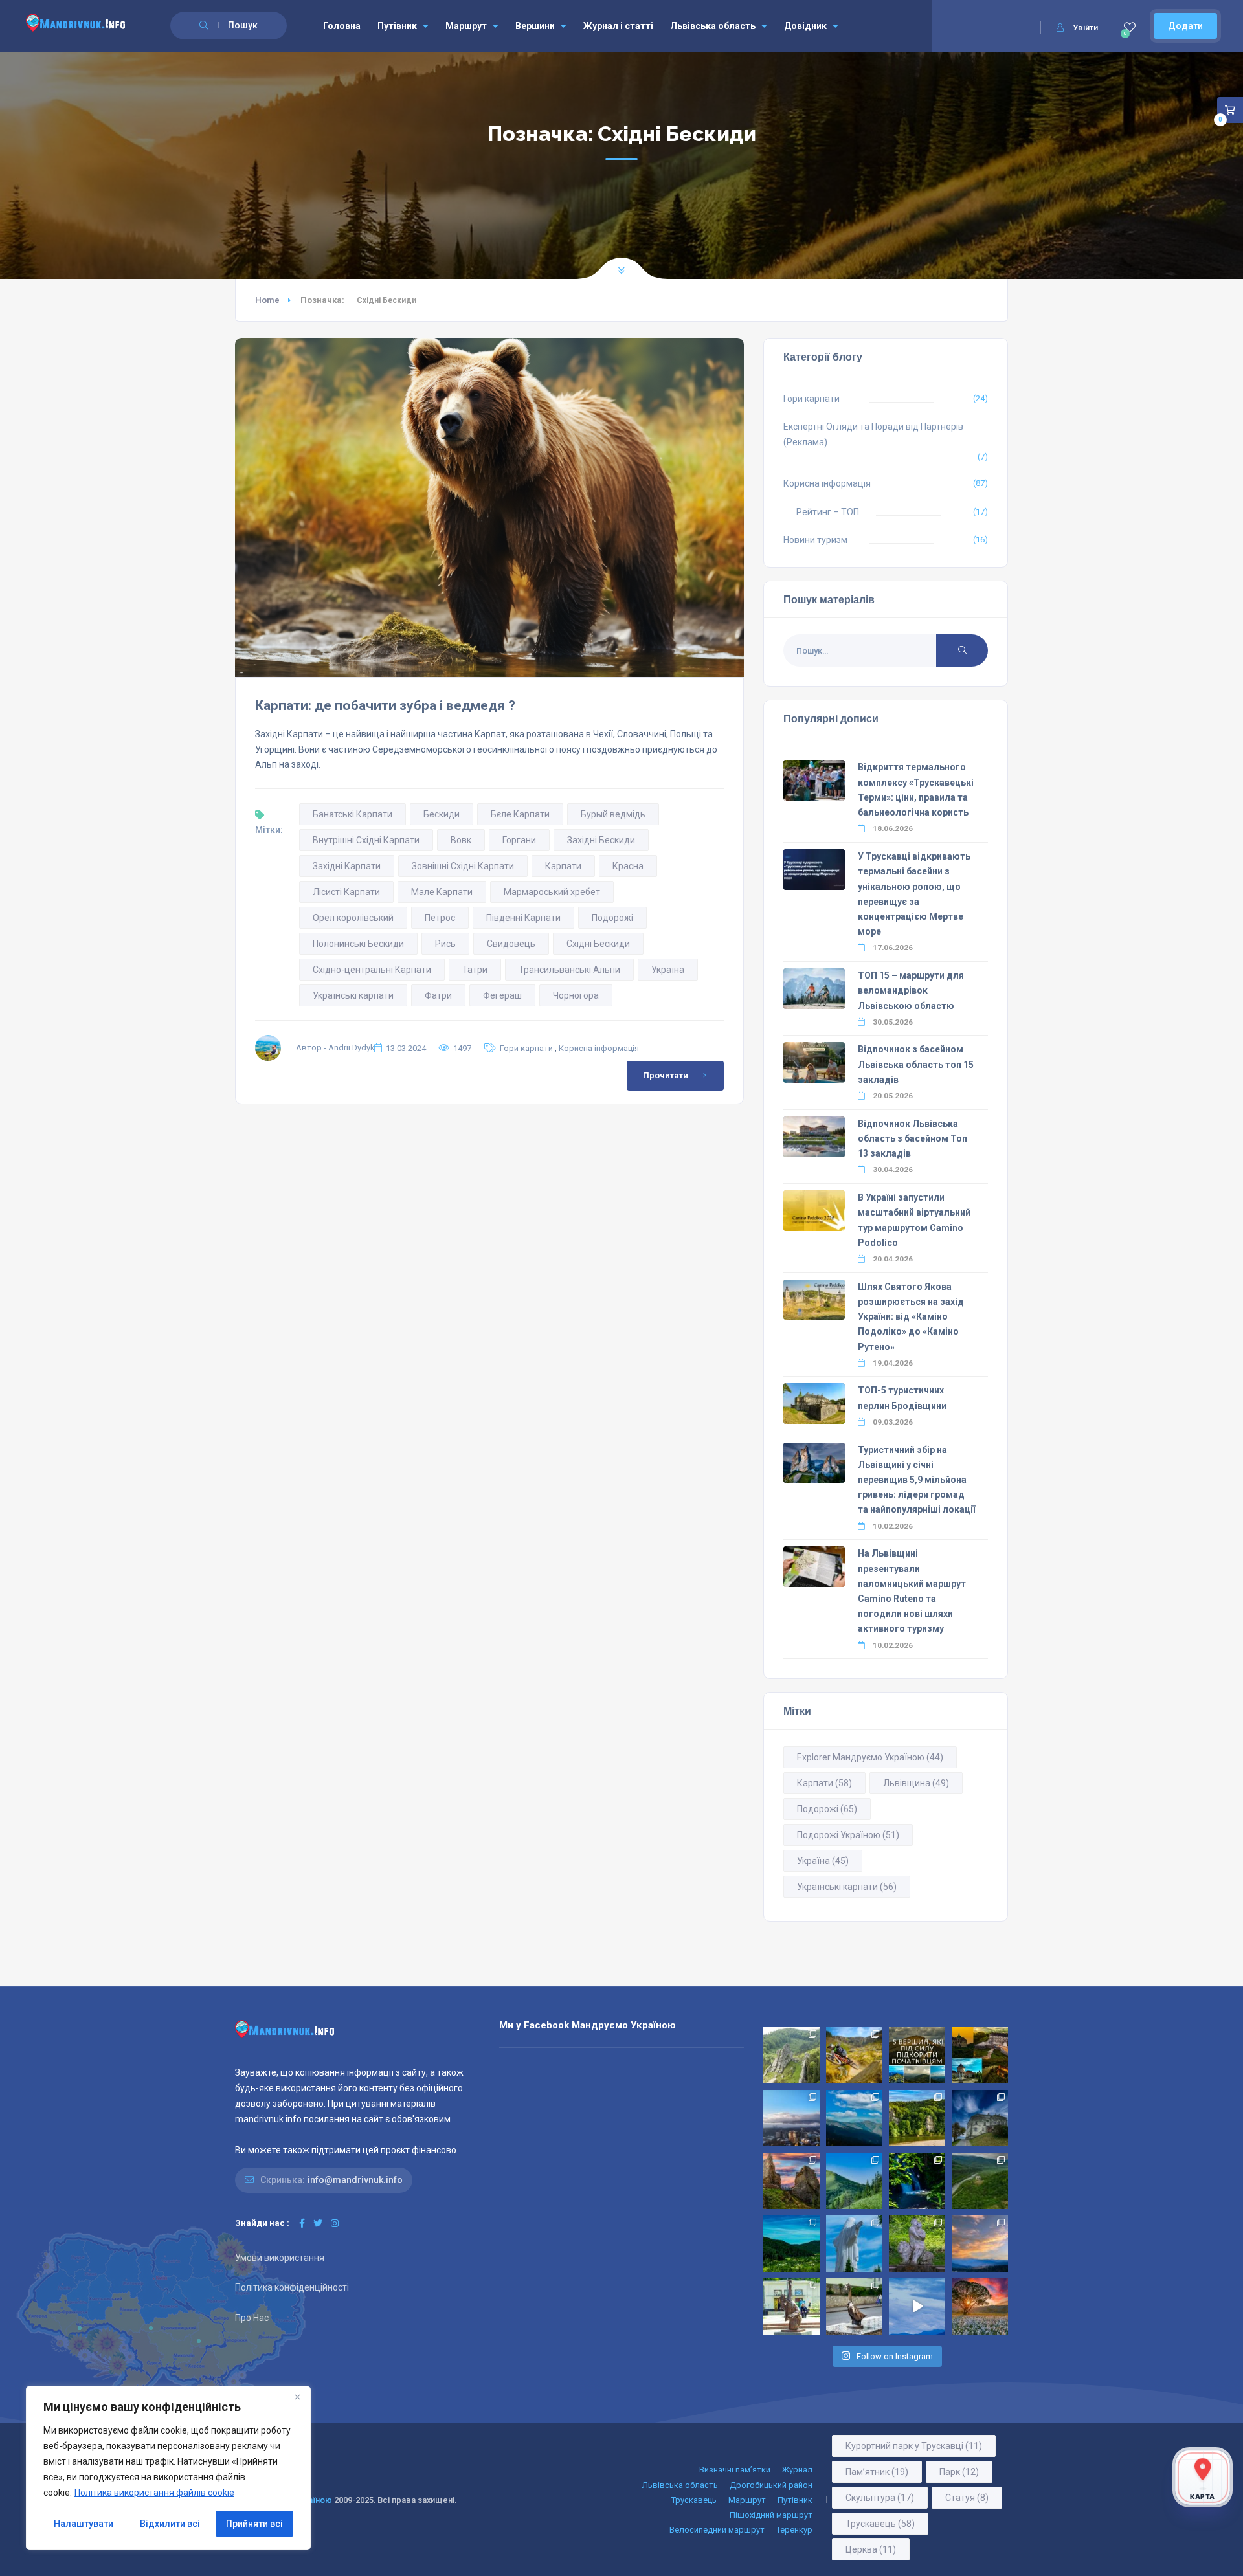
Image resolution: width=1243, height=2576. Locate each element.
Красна (628, 866)
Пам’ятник (877, 2472)
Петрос (440, 918)
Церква (871, 2549)
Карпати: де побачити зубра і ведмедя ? (385, 705)
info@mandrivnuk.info (355, 2180)
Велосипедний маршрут (717, 2530)
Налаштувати (84, 2524)
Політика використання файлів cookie (154, 2493)
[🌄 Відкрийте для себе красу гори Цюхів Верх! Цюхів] (980, 2244)
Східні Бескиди (598, 944)
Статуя (967, 2498)
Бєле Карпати (520, 814)
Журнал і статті (618, 26)
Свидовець (511, 944)
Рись (445, 944)
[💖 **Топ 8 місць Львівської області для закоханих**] (791, 2055)
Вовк (461, 840)
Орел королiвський (353, 918)
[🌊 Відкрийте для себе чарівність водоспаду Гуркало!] (917, 2181)
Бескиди (442, 814)
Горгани (519, 840)
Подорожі (612, 918)
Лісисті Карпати (346, 892)
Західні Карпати (347, 866)
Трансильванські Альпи (569, 970)
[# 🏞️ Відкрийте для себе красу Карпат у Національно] (854, 2181)
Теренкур (794, 2530)
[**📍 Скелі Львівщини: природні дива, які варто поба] (917, 2118)
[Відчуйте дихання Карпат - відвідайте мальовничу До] (980, 2306)
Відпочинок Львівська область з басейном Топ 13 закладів (913, 1138)
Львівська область (713, 26)
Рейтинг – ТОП (828, 512)
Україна (668, 970)
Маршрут (466, 26)
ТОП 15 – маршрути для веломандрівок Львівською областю (911, 990)
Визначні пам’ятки (735, 2470)
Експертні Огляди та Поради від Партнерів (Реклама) (873, 434)
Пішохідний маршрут (771, 2515)
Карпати (563, 866)
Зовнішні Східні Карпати (463, 866)
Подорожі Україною (848, 1835)
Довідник (805, 26)
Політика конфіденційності (292, 2287)
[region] (168, 2468)
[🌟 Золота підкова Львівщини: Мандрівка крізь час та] (980, 2055)
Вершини (535, 26)
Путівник (397, 26)
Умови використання (280, 2258)
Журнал (797, 2470)
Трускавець (694, 2500)
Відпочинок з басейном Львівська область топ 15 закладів (916, 1064)
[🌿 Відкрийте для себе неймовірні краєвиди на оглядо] (791, 2244)
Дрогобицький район (771, 2485)
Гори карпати (526, 1048)
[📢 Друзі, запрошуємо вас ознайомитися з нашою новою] (917, 2244)
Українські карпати (353, 995)
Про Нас (252, 2318)
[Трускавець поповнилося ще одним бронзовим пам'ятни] (791, 2306)
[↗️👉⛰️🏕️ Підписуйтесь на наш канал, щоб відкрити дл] (917, 2306)
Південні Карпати (523, 918)
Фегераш (502, 995)
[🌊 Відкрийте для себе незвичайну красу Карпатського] (980, 2181)
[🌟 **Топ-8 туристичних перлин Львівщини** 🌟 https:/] (791, 2181)
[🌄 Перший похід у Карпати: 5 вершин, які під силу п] (917, 2055)
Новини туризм (815, 540)
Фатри (438, 995)
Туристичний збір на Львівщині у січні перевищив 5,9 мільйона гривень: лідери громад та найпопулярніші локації (916, 1480)
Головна (342, 26)
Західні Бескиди (601, 840)
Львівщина (916, 1783)
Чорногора (576, 995)
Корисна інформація (599, 1048)
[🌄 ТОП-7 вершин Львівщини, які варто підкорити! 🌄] (854, 2118)
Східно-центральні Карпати (372, 970)
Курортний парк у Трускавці (914, 2446)
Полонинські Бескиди (358, 944)
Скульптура (880, 2498)
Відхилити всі (170, 2524)
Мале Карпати (442, 892)
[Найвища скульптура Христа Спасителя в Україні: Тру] (854, 2244)
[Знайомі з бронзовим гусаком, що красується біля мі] (854, 2306)
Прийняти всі (254, 2524)
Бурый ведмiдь (613, 814)
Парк (959, 2472)
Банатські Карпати (353, 814)
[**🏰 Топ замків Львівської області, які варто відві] (980, 2118)
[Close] (297, 2397)
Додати (1185, 26)
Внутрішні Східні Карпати (366, 840)
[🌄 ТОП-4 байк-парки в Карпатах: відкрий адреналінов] (854, 2055)
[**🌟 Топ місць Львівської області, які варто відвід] (791, 2118)
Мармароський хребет (552, 892)
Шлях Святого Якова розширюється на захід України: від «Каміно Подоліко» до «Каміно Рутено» (911, 1317)
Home (267, 300)
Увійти (1085, 28)
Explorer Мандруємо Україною (870, 1757)
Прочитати (666, 1075)
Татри (475, 970)
